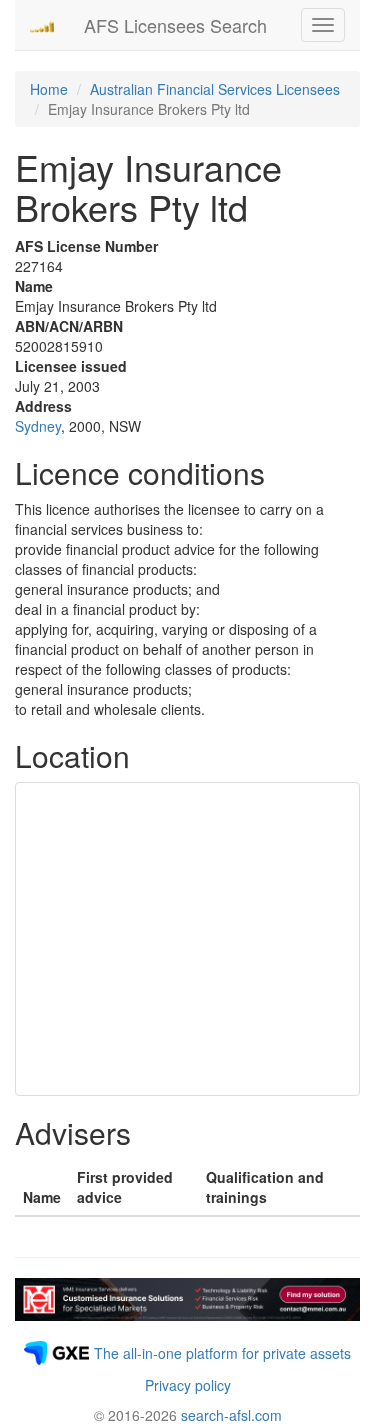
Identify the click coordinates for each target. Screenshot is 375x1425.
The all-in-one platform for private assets (222, 1353)
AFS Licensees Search (175, 25)
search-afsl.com (231, 1415)
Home (49, 89)
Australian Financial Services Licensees (215, 89)
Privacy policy (188, 1385)
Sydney (38, 426)
